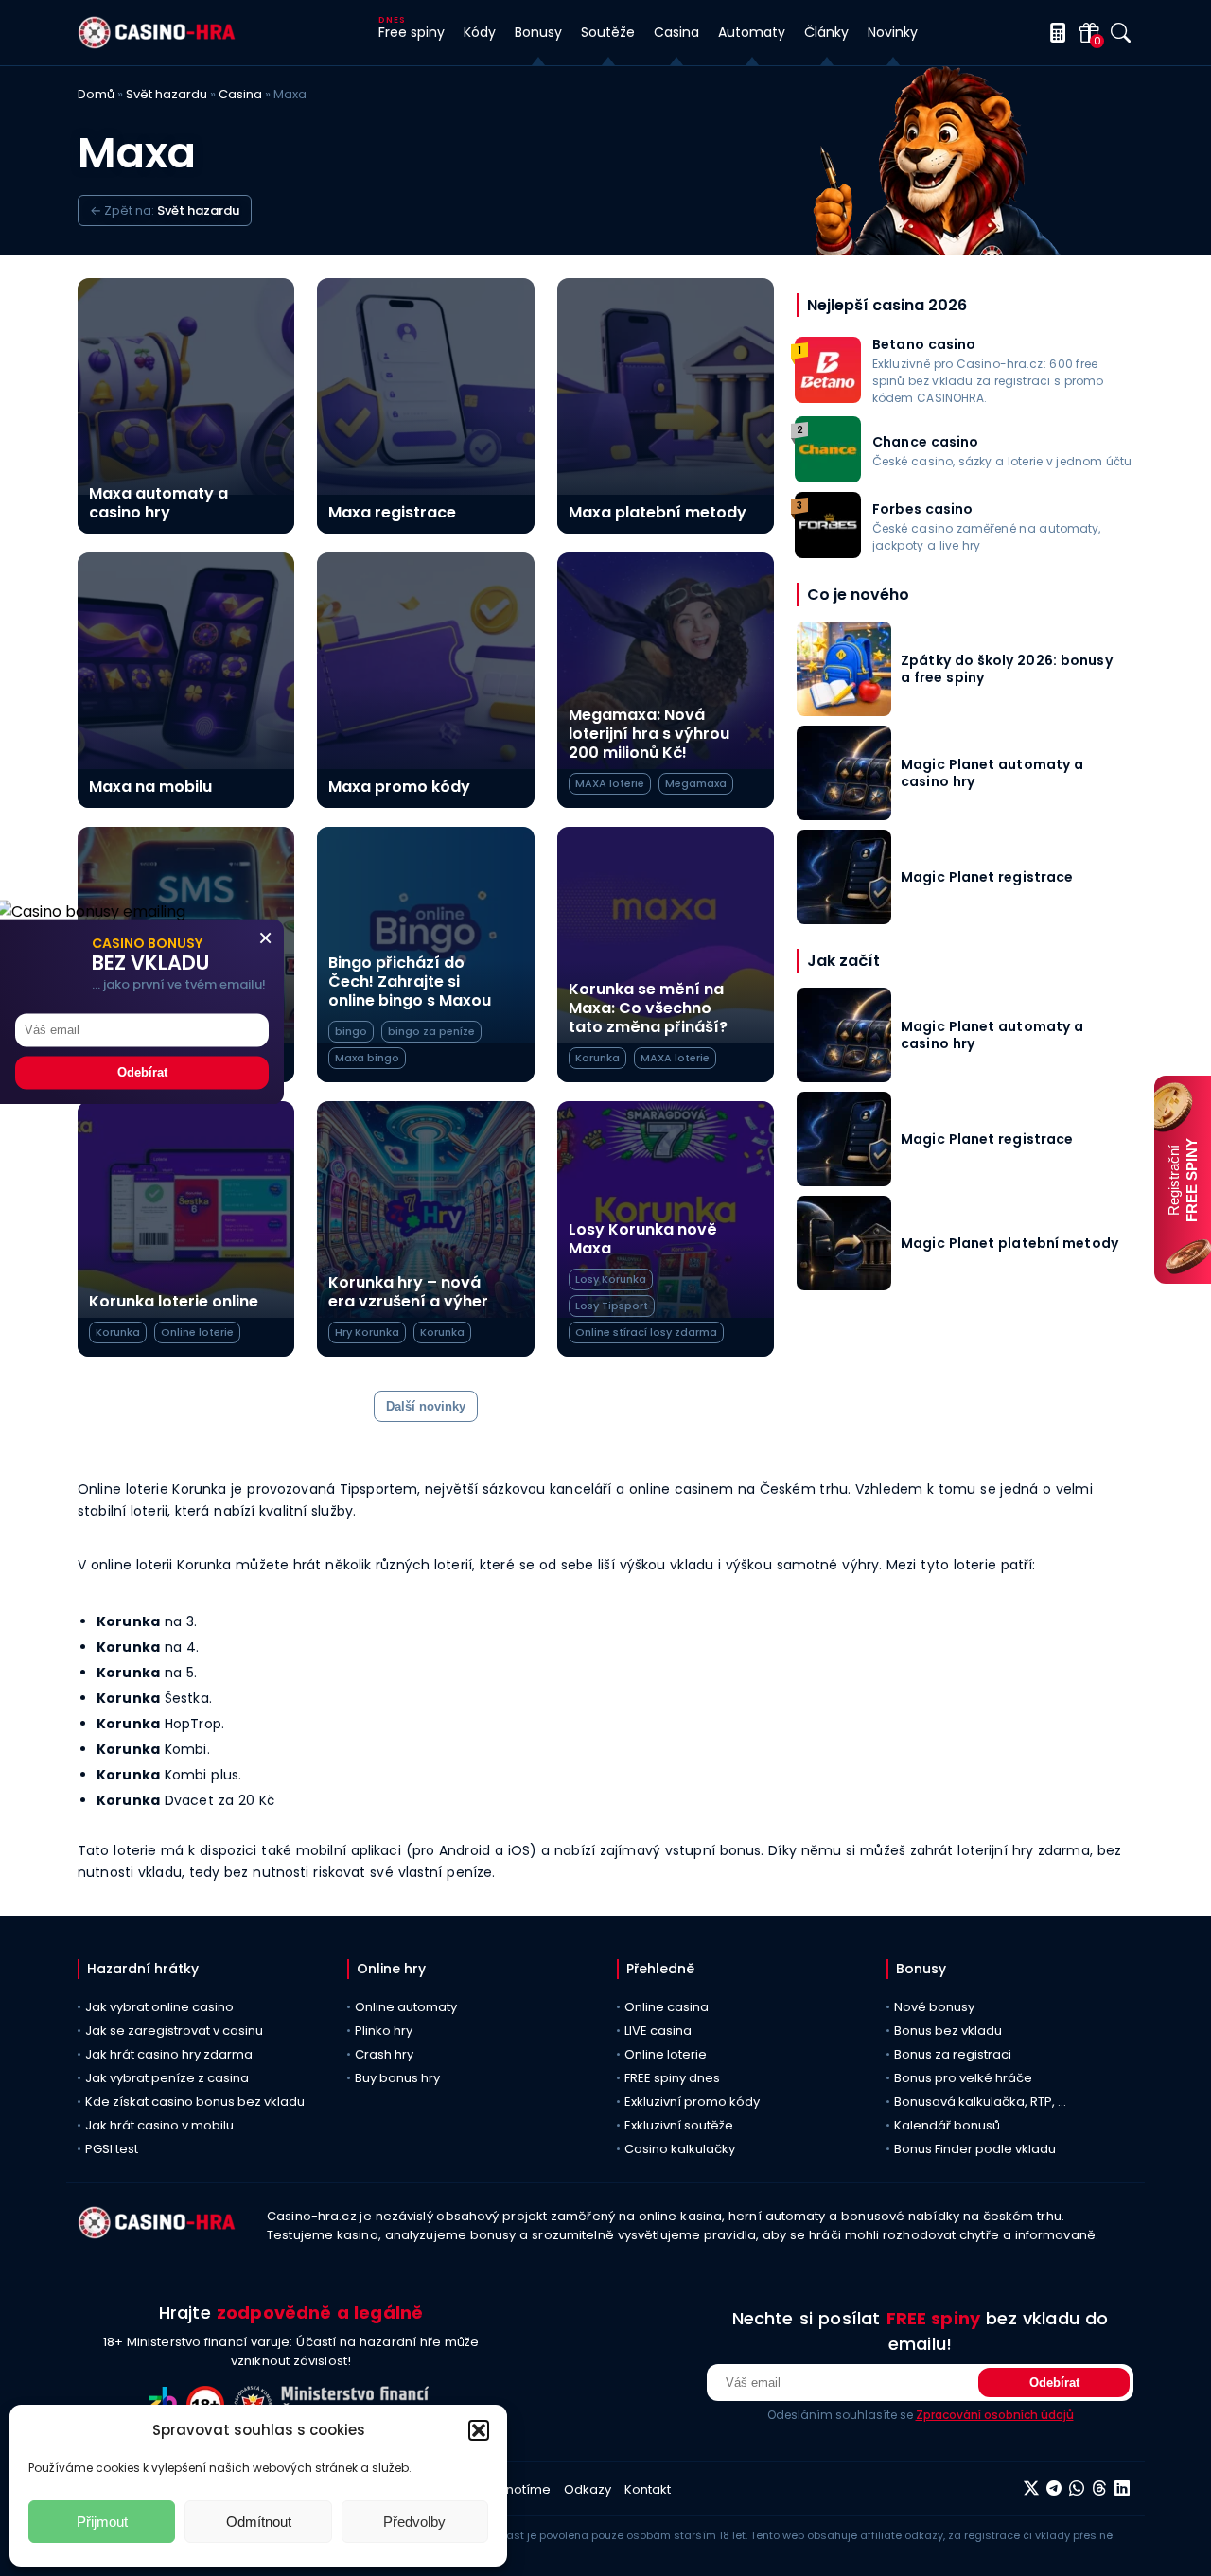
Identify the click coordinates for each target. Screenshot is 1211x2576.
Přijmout (102, 2522)
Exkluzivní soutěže (679, 2125)
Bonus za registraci (953, 2054)
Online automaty (406, 2007)
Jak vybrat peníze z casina (167, 2078)
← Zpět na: (165, 210)
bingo (351, 1031)
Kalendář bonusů (947, 2125)
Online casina (667, 2007)
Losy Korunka (611, 1279)
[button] (479, 2430)
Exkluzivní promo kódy (692, 2102)
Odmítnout (259, 2522)
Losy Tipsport (612, 1306)
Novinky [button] (893, 32)
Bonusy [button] (538, 32)
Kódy (480, 32)
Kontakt (648, 2489)
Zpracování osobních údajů (995, 2415)
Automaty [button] (752, 32)
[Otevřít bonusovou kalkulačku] (1054, 33)
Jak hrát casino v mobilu (159, 2125)
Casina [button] (676, 32)
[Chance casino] (828, 477)
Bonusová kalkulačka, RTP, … (980, 2102)
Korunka (597, 1058)
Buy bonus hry (397, 2078)
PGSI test (112, 2149)
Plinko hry (384, 2031)
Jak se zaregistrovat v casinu (174, 2031)
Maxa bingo (367, 1058)
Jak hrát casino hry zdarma (169, 2054)
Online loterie (197, 1332)
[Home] (157, 44)
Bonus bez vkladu (948, 2031)
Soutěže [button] (608, 32)
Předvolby (414, 2522)
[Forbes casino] (828, 553)
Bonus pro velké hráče (963, 2078)
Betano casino (924, 344)
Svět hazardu (167, 94)
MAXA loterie (610, 783)
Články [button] (826, 32)
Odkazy (588, 2489)
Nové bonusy (934, 2007)
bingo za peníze (431, 1031)
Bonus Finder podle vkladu (975, 2149)
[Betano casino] (828, 398)
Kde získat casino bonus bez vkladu (195, 2102)
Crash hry (384, 2054)
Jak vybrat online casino (159, 2007)
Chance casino (926, 442)
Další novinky (426, 1406)
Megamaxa (696, 783)
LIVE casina (658, 2031)
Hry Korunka (367, 1332)
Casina (240, 94)
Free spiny (412, 32)
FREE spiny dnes (672, 2078)
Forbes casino (923, 509)
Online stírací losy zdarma (646, 1332)
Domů (96, 94)
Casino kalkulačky (680, 2149)
